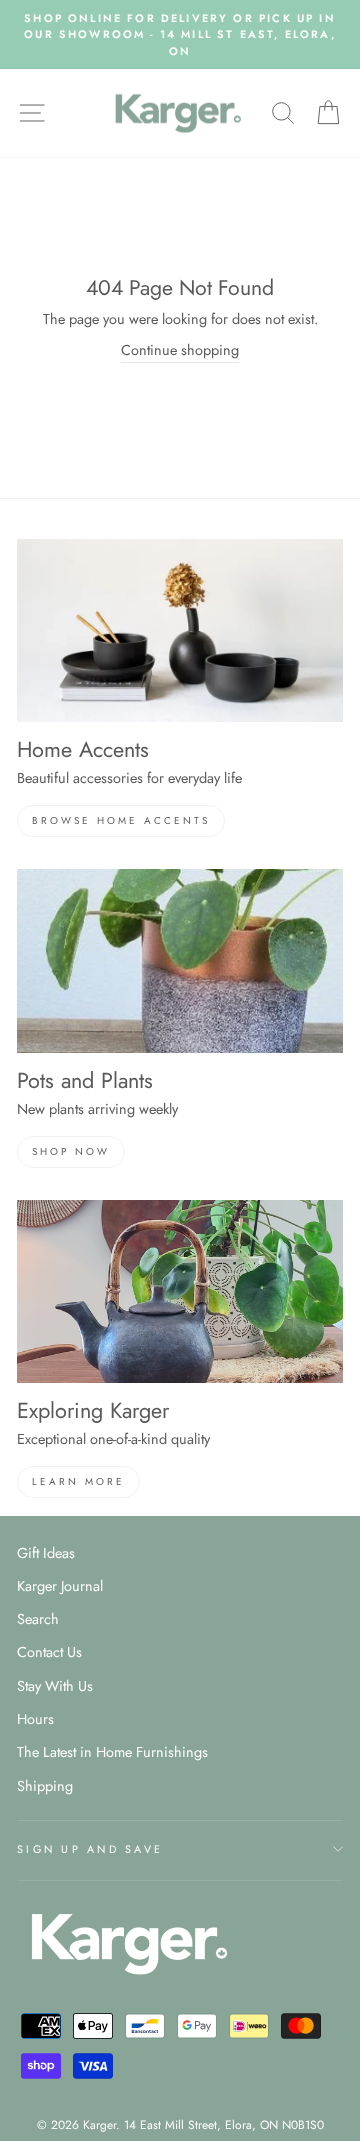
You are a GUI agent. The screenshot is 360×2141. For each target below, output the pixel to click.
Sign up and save (90, 1849)
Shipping (45, 1786)
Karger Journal (60, 1586)
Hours (35, 1719)
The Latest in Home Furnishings (112, 1752)
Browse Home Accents (121, 820)
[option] (180, 34)
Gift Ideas (46, 1553)
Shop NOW (71, 1151)
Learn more (78, 1481)
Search (38, 1619)
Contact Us (49, 1652)
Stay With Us (55, 1686)
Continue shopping (180, 350)
